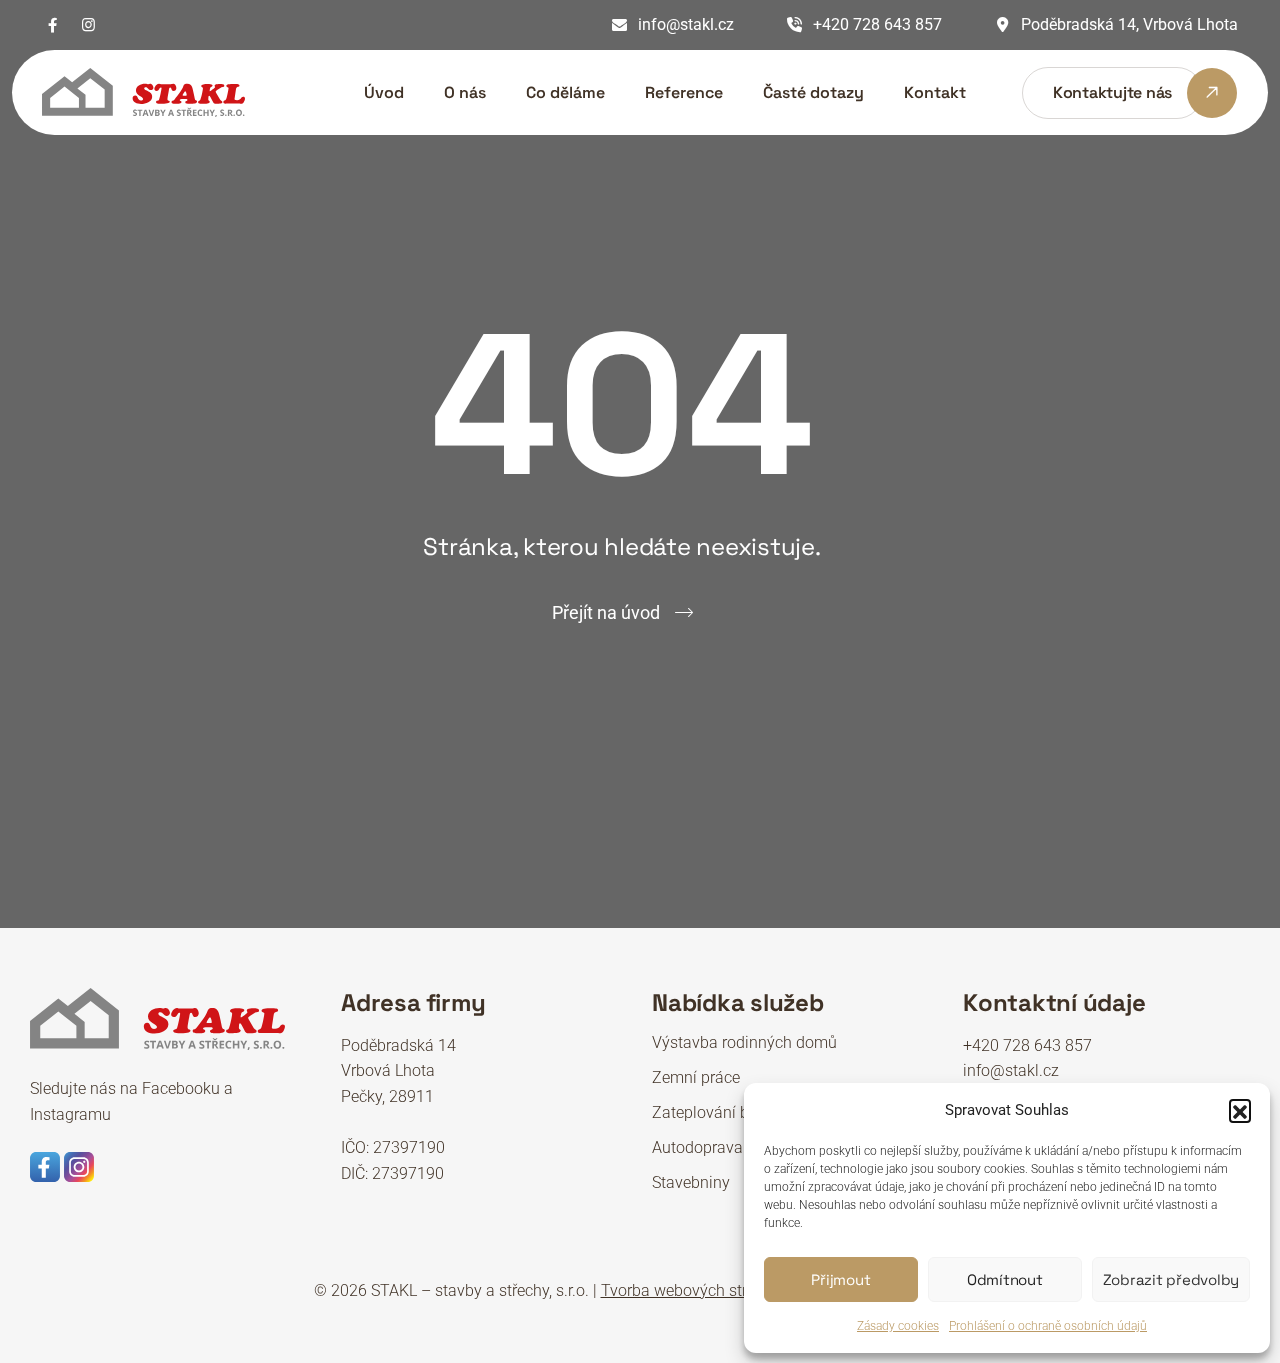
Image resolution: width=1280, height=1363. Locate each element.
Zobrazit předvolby (1171, 1279)
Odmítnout (1005, 1279)
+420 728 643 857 (877, 24)
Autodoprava (697, 1147)
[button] (1240, 1110)
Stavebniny (691, 1182)
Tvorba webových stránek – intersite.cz (738, 1290)
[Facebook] (52, 25)
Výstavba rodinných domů (744, 1042)
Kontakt (935, 92)
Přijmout (840, 1279)
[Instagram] (88, 25)
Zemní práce (696, 1077)
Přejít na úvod (606, 612)
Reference (684, 92)
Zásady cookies (898, 1326)
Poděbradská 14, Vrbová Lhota (1129, 24)
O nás (465, 92)
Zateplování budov (718, 1112)
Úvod (384, 92)
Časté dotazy (813, 92)
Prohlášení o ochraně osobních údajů (1048, 1326)
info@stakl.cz (686, 24)
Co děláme (565, 92)
